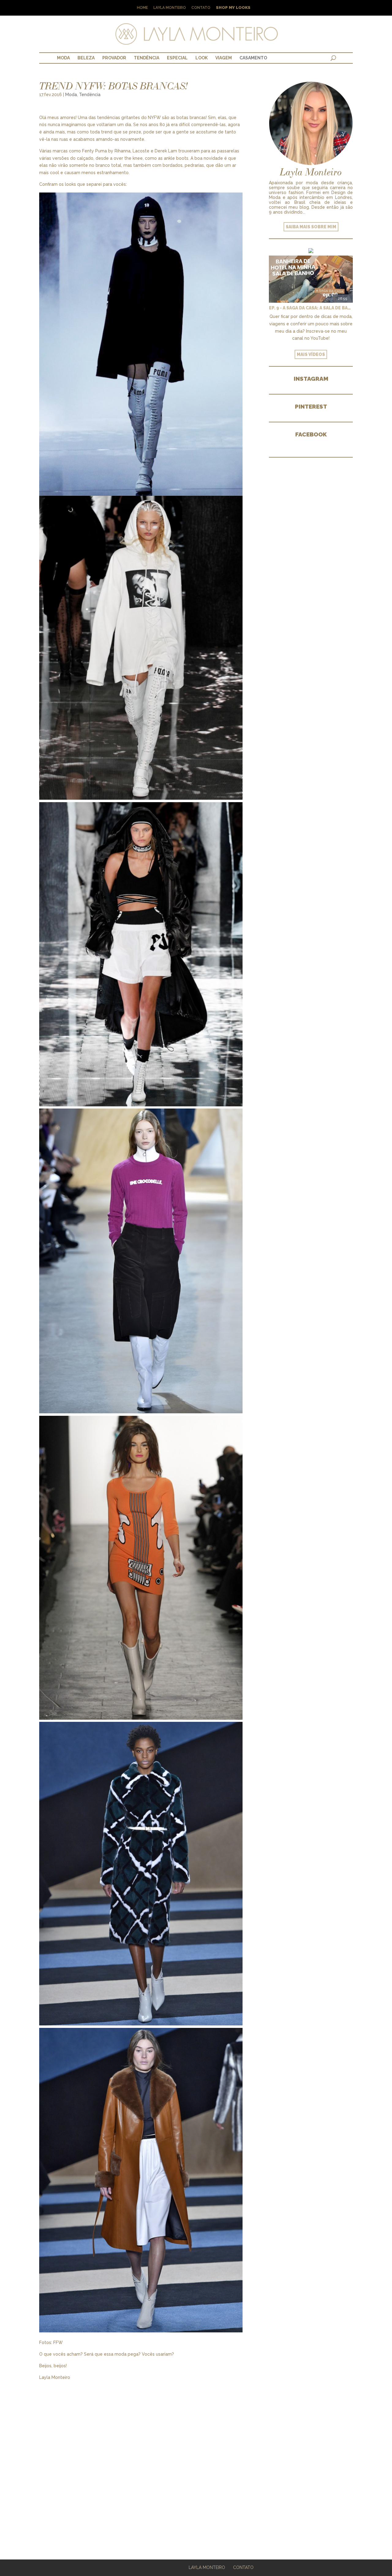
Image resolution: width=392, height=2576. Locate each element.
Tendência (147, 58)
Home (142, 8)
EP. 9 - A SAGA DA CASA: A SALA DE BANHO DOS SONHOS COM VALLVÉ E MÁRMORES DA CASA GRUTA (311, 308)
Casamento (253, 58)
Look (202, 58)
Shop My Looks (233, 8)
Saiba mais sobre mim (311, 227)
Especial (177, 58)
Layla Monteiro (170, 8)
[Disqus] (141, 2458)
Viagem (224, 58)
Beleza (86, 58)
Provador (114, 58)
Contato (201, 8)
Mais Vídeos (311, 354)
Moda (63, 58)
